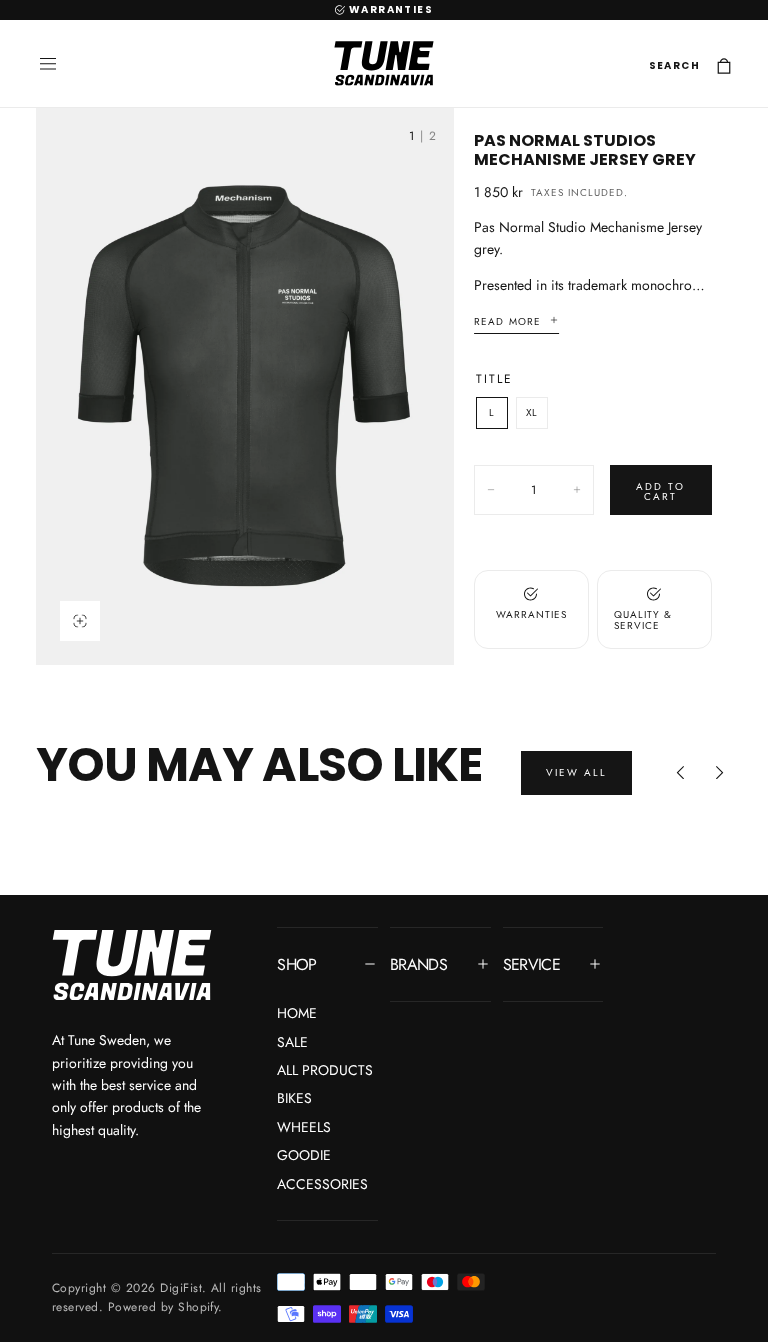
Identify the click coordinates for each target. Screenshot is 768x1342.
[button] (48, 64)
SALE (292, 1042)
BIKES (294, 1098)
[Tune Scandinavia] (132, 966)
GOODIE (304, 1155)
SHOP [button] (296, 964)
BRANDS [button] (418, 964)
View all (576, 772)
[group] (245, 386)
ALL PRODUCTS (325, 1070)
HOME (297, 1013)
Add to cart (660, 491)
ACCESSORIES (322, 1184)
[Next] (720, 773)
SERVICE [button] (532, 964)
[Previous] (680, 773)
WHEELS (304, 1127)
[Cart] (724, 66)
